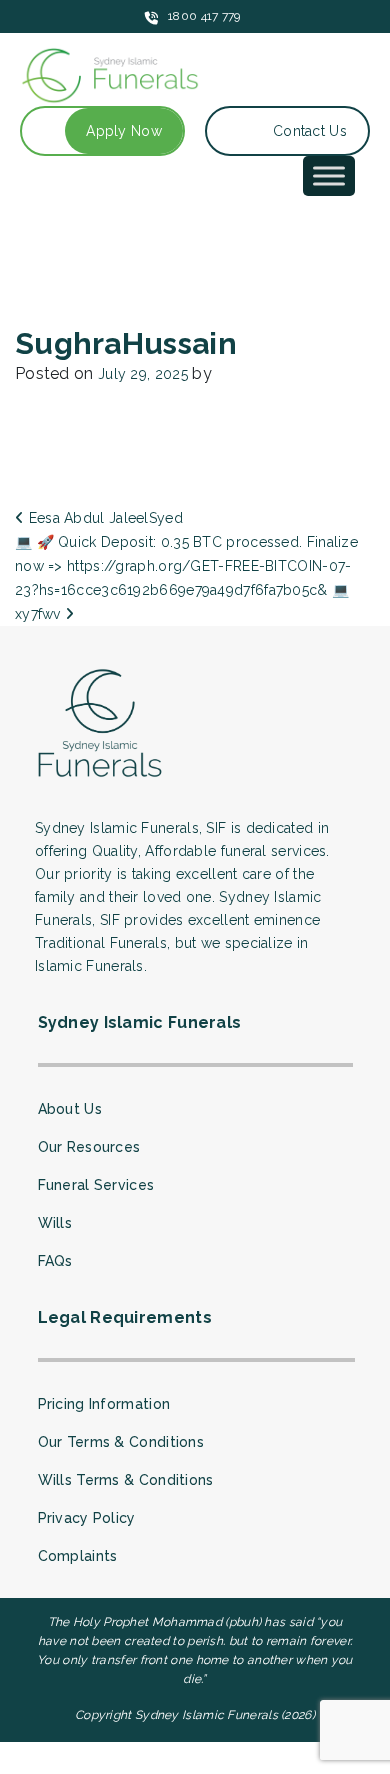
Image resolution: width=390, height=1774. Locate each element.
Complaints (78, 1556)
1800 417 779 (204, 16)
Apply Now (124, 131)
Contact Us (310, 131)
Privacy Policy (87, 1518)
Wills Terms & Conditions (126, 1480)
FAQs (55, 1261)
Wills (55, 1223)
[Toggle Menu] (329, 175)
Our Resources (89, 1147)
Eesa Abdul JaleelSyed (103, 518)
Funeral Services (96, 1185)
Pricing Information (104, 1404)
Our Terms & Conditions (121, 1442)
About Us (70, 1109)
